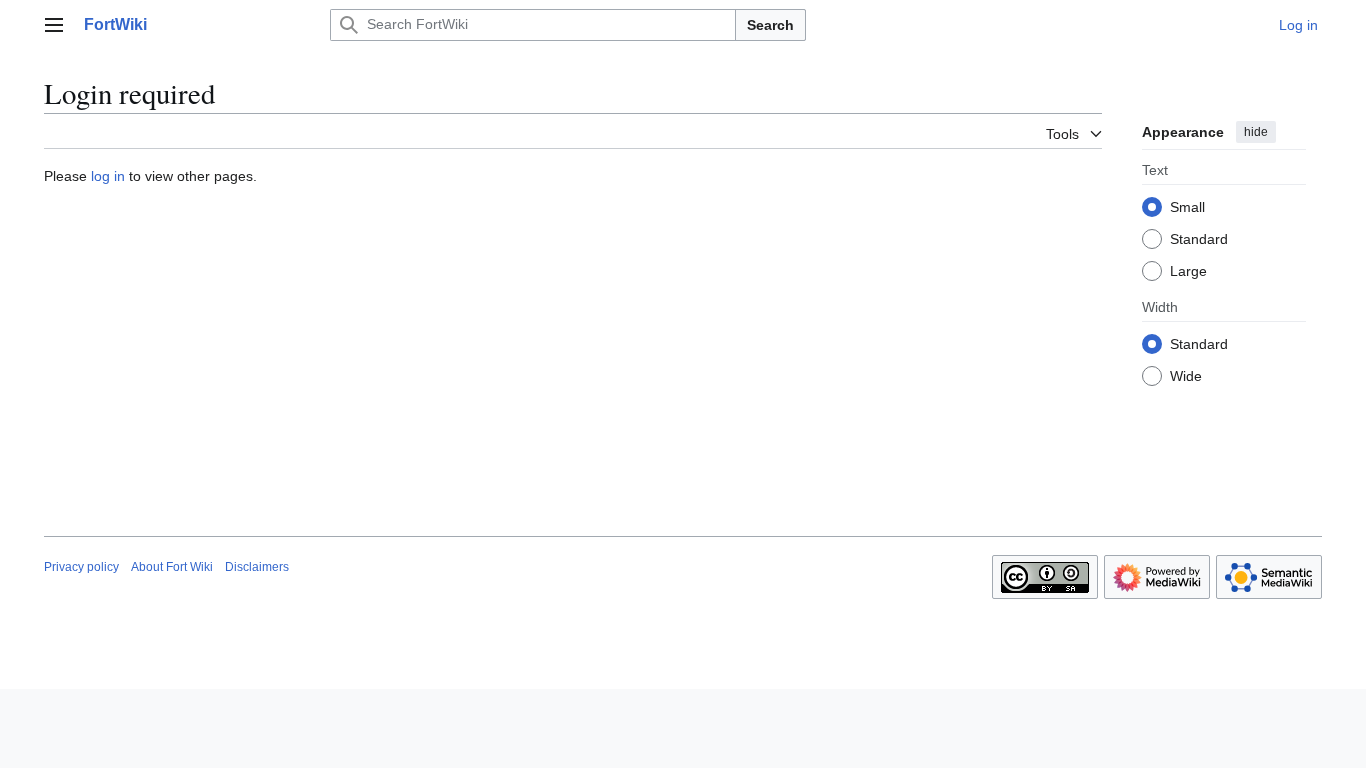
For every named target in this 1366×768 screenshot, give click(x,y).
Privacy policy (81, 567)
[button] (54, 25)
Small (1187, 207)
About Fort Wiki (172, 567)
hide (1256, 132)
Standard (1199, 239)
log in (108, 176)
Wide (1186, 376)
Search (770, 25)
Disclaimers (257, 567)
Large (1188, 271)
